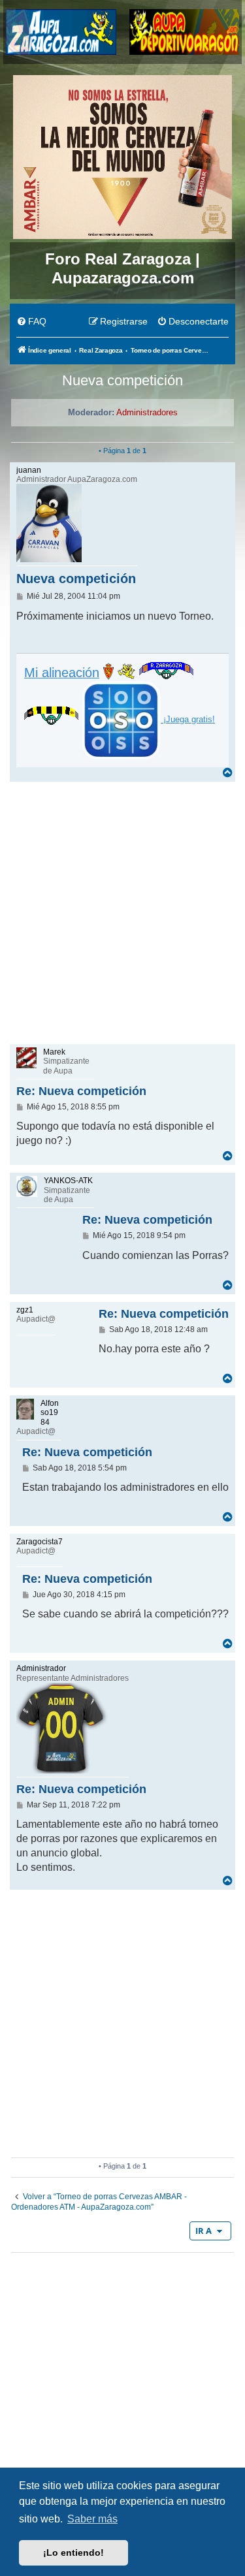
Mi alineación (62, 673)
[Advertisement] (122, 912)
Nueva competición (122, 380)
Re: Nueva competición (81, 1091)
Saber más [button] (92, 2519)
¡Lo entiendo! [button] (73, 2552)
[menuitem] (31, 322)
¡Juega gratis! (188, 719)
